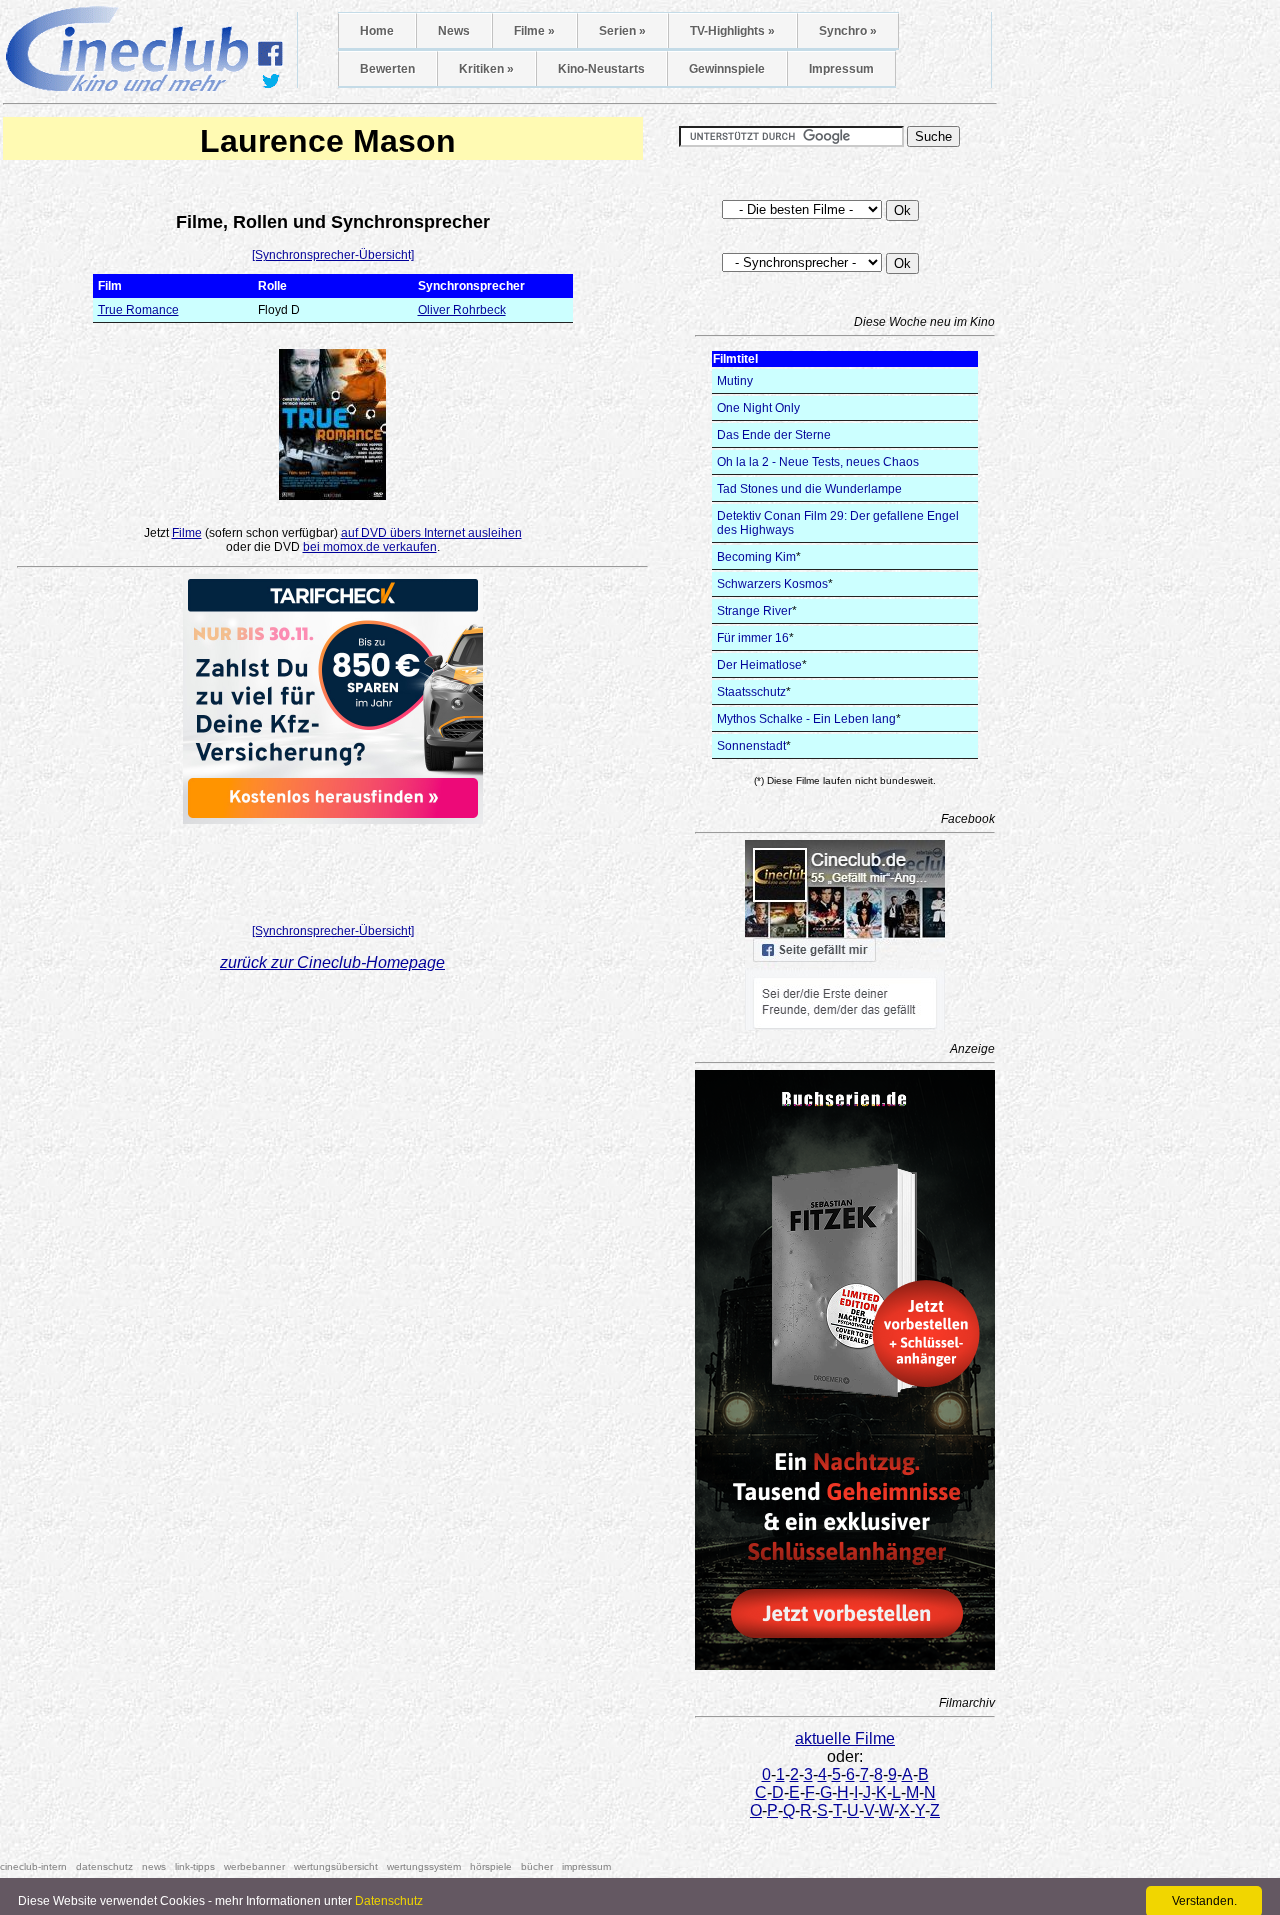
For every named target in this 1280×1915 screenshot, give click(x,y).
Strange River (754, 611)
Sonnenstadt (751, 746)
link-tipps (195, 1866)
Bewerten (387, 69)
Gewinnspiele (727, 69)
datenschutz (104, 1866)
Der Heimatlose (759, 665)
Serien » (622, 31)
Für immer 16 (753, 638)
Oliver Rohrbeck (462, 310)
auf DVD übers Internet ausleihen (431, 533)
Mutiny (735, 381)
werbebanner (254, 1866)
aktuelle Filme (845, 1738)
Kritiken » (486, 69)
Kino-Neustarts (601, 69)
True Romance (138, 310)
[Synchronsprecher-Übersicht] (333, 255)
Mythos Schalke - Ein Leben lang (806, 719)
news (154, 1866)
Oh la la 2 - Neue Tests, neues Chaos (818, 462)
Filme (187, 533)
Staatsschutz (751, 692)
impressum (586, 1866)
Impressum (841, 69)
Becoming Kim (756, 557)
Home (377, 31)
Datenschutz (389, 1901)
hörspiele (491, 1866)
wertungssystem (424, 1866)
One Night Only (758, 408)
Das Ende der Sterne (774, 435)
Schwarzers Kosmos (772, 584)
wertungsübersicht (336, 1866)
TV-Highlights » (732, 31)
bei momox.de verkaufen (370, 547)
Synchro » (848, 31)
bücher (537, 1866)
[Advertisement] (333, 868)
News (454, 31)
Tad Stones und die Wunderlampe (809, 489)
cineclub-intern (33, 1866)
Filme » (534, 31)
